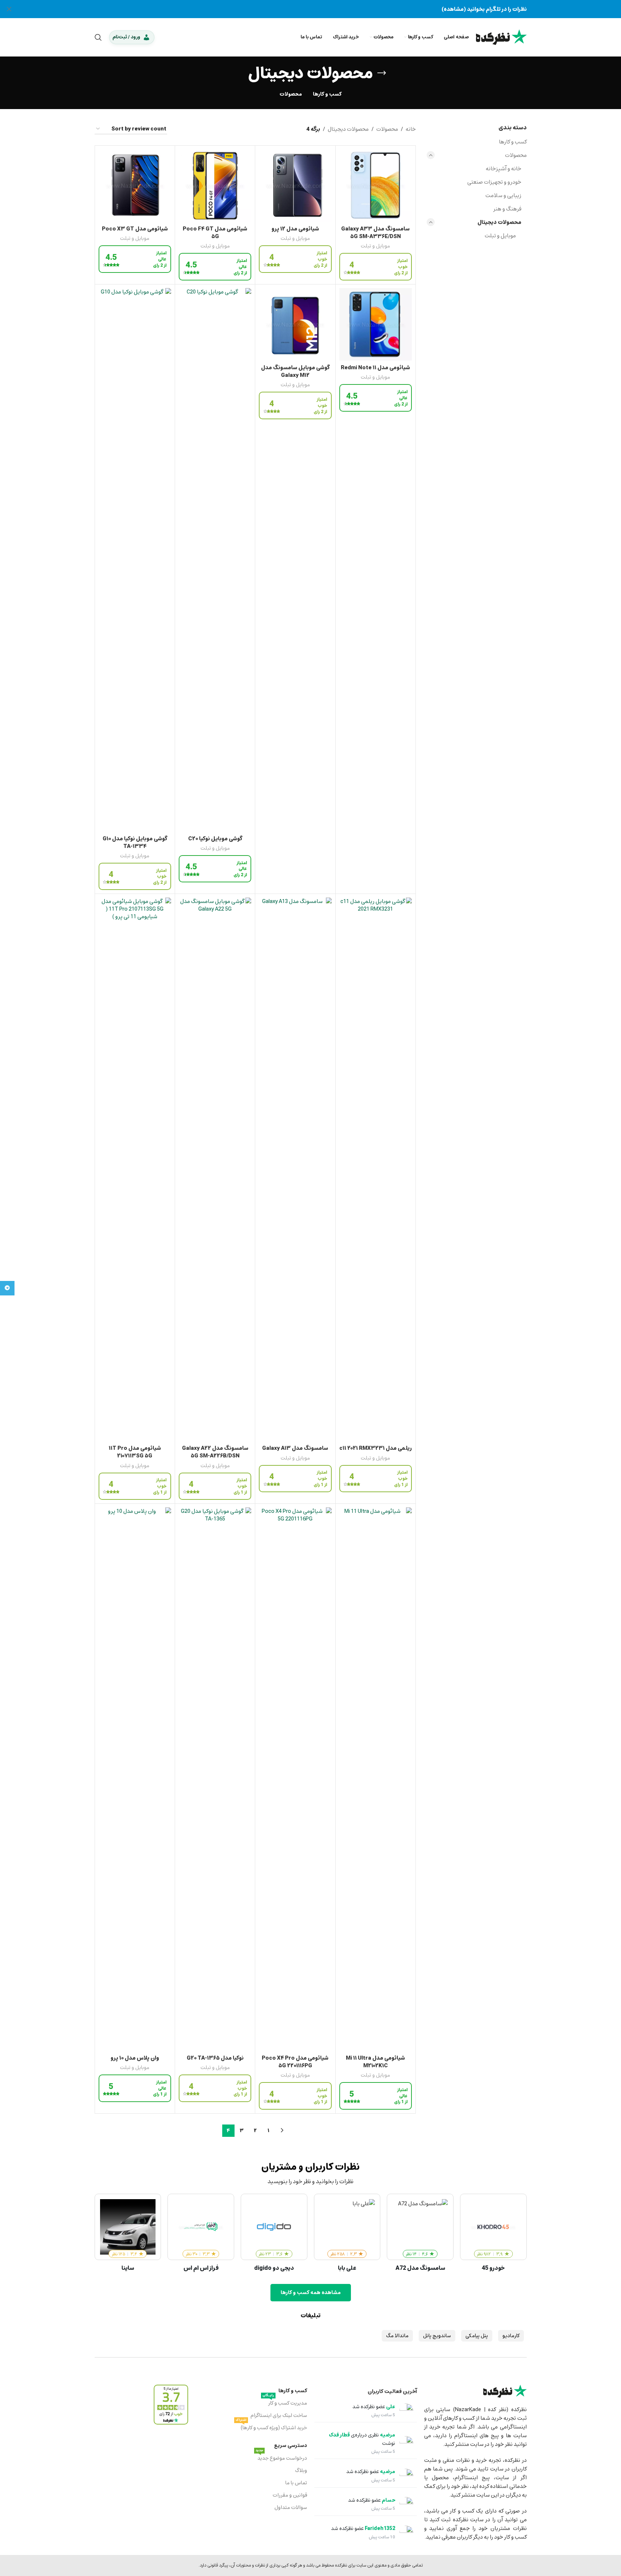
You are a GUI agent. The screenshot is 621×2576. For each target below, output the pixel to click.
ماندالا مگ (397, 2336)
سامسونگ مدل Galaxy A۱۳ (295, 1448)
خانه (411, 129)
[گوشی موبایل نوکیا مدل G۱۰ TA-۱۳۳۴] (135, 560)
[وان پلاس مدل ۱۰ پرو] (135, 1779)
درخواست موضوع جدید (281, 2458)
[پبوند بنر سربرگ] (310, 9)
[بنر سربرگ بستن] (9, 9)
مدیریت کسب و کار (285, 2402)
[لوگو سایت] (501, 37)
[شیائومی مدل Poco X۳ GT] (135, 186)
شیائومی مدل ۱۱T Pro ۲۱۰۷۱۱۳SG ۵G (135, 1452)
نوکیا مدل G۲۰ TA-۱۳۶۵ (215, 2058)
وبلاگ (301, 2470)
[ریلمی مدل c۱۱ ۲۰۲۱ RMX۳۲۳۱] (376, 1169)
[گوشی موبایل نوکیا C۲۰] (215, 560)
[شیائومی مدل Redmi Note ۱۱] (376, 324)
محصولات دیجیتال (499, 222)
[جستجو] (98, 37)
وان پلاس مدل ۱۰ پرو (135, 2058)
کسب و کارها (513, 142)
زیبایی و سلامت (503, 195)
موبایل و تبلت (500, 236)
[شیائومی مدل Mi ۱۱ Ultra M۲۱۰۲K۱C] (376, 1779)
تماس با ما (296, 2483)
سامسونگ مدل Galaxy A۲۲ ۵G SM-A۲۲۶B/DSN (215, 1452)
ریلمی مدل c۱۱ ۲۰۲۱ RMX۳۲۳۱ (376, 1448)
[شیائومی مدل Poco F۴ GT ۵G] (215, 186)
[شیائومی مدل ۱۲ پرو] (295, 186)
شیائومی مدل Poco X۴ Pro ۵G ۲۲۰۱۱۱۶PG (295, 2062)
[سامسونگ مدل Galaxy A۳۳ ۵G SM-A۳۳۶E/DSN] (376, 186)
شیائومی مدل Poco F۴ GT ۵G (215, 232)
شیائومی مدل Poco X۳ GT (135, 229)
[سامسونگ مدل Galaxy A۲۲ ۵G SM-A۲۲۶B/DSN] (215, 1169)
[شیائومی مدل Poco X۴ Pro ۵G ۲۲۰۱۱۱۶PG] (295, 1779)
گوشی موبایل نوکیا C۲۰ (215, 838)
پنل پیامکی (477, 2336)
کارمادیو (511, 2336)
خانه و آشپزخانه (504, 168)
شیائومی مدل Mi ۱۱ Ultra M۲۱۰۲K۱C (375, 2062)
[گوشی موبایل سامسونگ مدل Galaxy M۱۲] (295, 324)
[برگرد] (382, 73)
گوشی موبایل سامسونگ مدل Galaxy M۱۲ (295, 371)
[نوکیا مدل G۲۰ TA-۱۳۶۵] (215, 1779)
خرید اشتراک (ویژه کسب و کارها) (271, 2427)
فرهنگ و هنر (507, 209)
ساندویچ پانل (437, 2336)
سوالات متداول (291, 2507)
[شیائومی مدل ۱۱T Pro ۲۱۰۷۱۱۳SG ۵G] (135, 1169)
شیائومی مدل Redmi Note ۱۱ (375, 367)
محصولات (516, 155)
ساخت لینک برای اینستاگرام (279, 2415)
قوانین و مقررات (290, 2495)
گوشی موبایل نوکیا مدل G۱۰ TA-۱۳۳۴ (135, 842)
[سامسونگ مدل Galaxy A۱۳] (295, 1169)
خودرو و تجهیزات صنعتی (494, 182)
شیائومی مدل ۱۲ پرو (295, 229)
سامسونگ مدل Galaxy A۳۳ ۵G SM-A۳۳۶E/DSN (375, 232)
